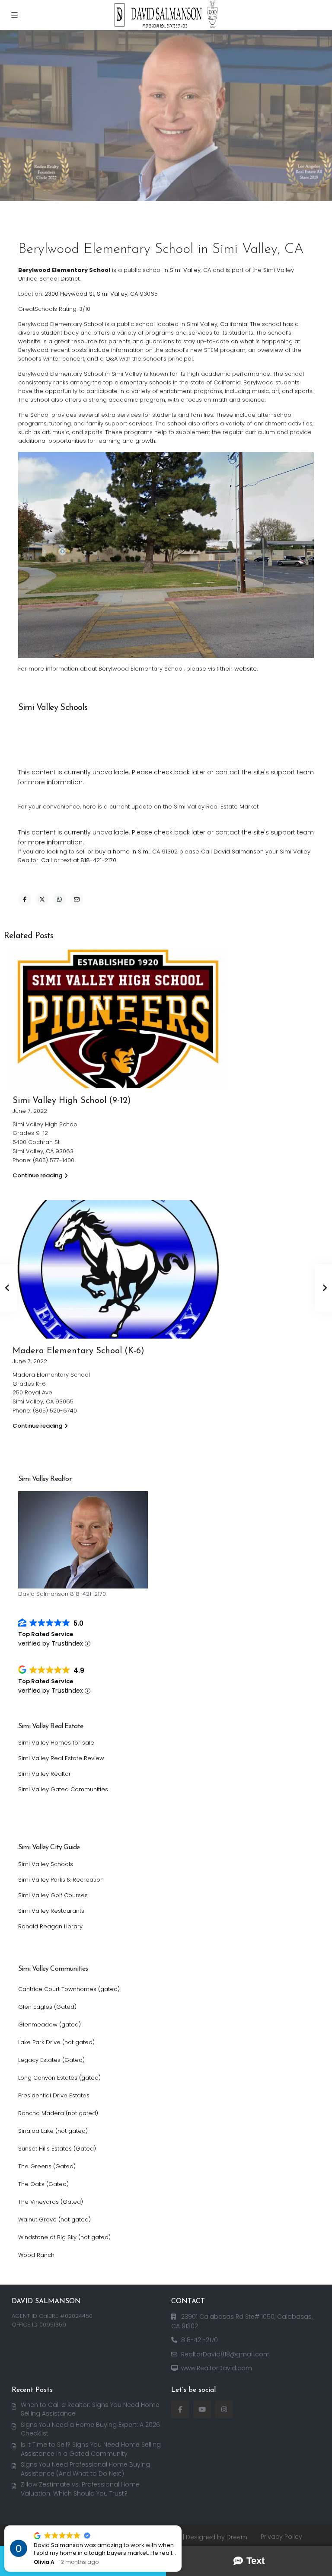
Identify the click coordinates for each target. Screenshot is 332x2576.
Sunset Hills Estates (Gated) (57, 2149)
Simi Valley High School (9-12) (72, 1101)
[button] (181, 2526)
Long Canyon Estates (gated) (59, 2078)
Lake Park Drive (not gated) (56, 2042)
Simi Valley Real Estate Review (61, 1758)
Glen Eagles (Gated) (47, 2007)
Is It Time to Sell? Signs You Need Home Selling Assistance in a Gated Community (91, 2449)
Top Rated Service (46, 1634)
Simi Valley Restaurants (51, 1911)
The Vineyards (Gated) (51, 2202)
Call (46, 860)
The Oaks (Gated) (43, 2184)
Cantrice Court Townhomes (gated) (69, 1989)
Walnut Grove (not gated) (54, 2220)
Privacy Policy (281, 2537)
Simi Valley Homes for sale (56, 1743)
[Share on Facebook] (25, 899)
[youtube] (202, 2409)
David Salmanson (239, 852)
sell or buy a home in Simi (113, 852)
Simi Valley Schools (46, 1864)
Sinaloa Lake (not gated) (53, 2131)
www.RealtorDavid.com (217, 2368)
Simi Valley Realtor (45, 1774)
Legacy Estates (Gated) (51, 2060)
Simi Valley (185, 270)
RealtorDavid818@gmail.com (225, 2354)
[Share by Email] (77, 899)
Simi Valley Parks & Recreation (61, 1880)
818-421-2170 (200, 2340)
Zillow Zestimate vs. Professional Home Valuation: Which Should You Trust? (80, 2489)
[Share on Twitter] (42, 899)
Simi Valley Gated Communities (63, 1789)
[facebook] (180, 2409)
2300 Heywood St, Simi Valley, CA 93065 (101, 294)
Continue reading (37, 1175)
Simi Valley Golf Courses (53, 1895)
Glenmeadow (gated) (49, 2025)
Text (255, 2561)
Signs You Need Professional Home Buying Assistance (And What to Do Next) (85, 2469)
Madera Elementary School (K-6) (78, 1351)
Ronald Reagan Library (50, 1926)
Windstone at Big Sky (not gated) (64, 2237)
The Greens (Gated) (47, 2166)
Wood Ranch (36, 2255)
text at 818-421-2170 (89, 860)
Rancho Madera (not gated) (58, 2113)
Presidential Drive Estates (54, 2095)
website (246, 669)
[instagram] (224, 2409)
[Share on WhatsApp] (59, 899)
